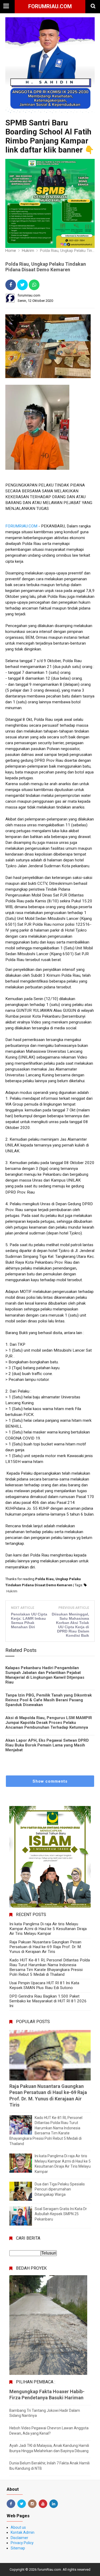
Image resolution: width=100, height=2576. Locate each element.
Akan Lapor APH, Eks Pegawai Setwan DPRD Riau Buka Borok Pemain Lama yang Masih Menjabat (47, 1745)
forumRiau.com (50, 6)
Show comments (50, 1781)
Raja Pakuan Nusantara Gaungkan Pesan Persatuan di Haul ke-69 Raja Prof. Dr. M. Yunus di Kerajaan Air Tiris (45, 1947)
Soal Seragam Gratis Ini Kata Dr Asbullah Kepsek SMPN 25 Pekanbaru (61, 2214)
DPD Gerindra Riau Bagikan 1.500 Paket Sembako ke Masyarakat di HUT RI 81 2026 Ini (48, 2001)
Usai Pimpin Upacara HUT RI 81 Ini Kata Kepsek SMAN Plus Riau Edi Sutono (44, 1985)
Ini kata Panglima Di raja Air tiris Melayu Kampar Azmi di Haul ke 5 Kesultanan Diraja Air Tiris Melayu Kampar (48, 1929)
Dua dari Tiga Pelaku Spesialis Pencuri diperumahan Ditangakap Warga (60, 2189)
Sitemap (18, 2548)
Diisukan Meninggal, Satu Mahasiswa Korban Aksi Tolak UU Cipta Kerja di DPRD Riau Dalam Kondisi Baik (70, 1625)
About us (18, 2527)
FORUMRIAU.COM (21, 526)
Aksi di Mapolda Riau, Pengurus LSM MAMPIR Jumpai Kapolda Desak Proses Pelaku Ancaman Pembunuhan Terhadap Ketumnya (49, 1723)
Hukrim (12, 1591)
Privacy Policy (22, 2543)
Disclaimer (19, 2538)
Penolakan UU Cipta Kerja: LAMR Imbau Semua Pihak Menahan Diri (29, 1621)
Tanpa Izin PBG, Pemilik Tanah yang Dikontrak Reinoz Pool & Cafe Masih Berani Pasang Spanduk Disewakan (49, 1700)
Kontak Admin (23, 2532)
